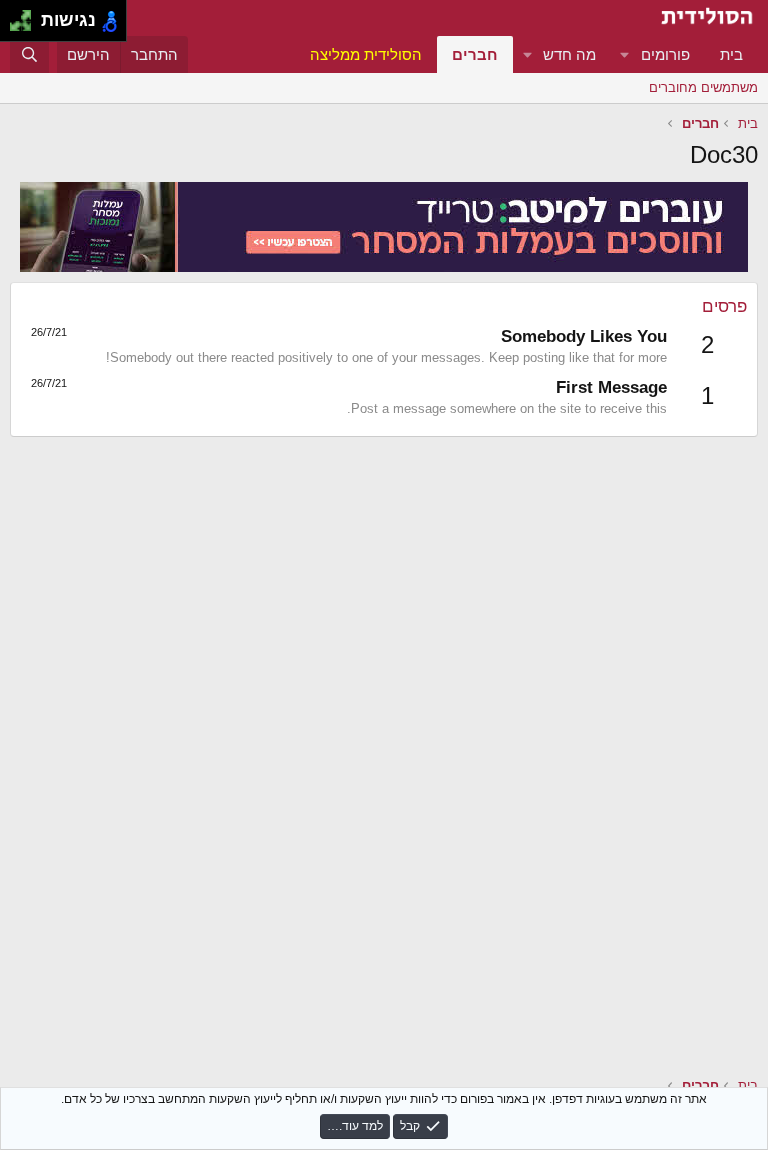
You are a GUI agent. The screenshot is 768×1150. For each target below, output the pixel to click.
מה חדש (569, 54)
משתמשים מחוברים (703, 87)
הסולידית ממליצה (366, 54)
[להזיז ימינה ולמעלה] (26, 15)
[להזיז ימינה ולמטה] (26, 26)
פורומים (665, 54)
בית (731, 54)
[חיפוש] (29, 54)
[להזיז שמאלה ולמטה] (15, 26)
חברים (475, 54)
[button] (625, 54)
